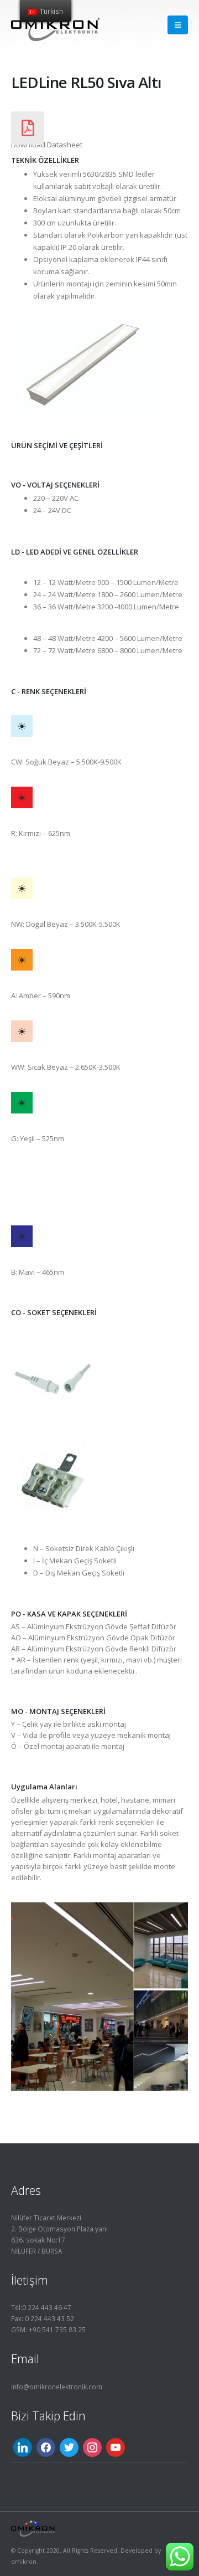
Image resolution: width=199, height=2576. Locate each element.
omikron (24, 2562)
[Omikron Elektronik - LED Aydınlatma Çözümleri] (55, 25)
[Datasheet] (28, 128)
